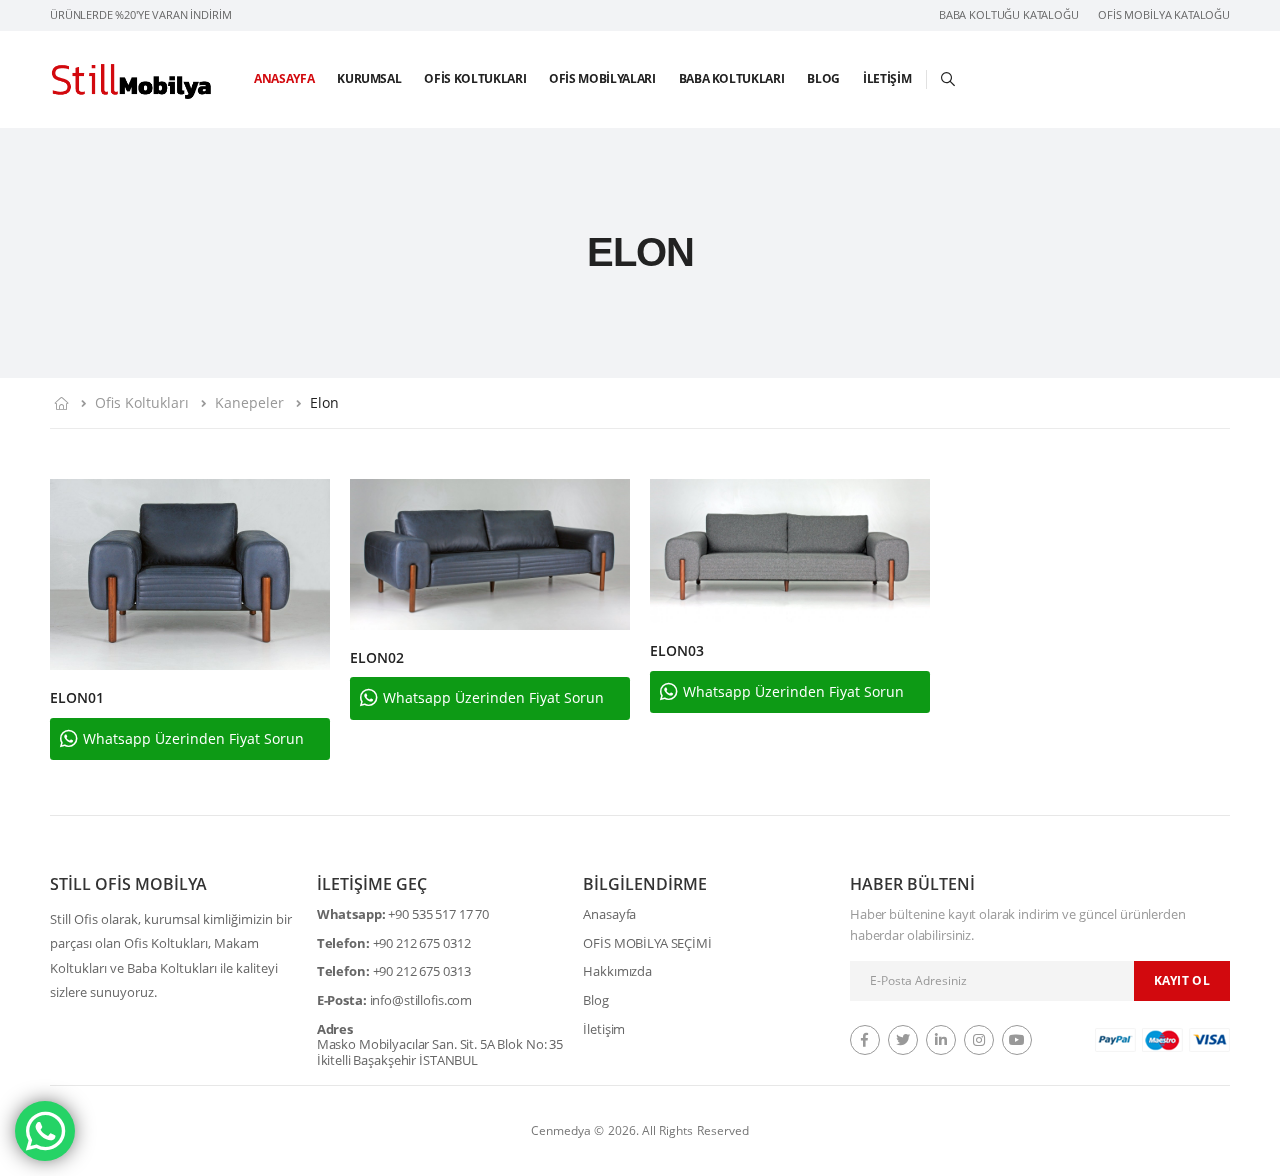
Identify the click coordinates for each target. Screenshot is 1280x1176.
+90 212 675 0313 (422, 972)
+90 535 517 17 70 (438, 915)
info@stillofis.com (421, 1000)
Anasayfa (284, 78)
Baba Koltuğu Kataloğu (1009, 15)
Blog (823, 78)
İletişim (887, 78)
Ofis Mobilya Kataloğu (1164, 15)
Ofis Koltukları (475, 78)
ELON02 (377, 657)
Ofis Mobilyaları (602, 78)
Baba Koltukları (732, 78)
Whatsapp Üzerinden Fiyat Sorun (193, 738)
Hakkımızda (617, 972)
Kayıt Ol (1182, 980)
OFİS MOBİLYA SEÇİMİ (647, 943)
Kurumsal (369, 78)
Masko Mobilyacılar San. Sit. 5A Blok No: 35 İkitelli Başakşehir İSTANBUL (440, 1052)
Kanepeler (249, 402)
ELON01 (77, 697)
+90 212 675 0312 (422, 943)
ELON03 (677, 650)
